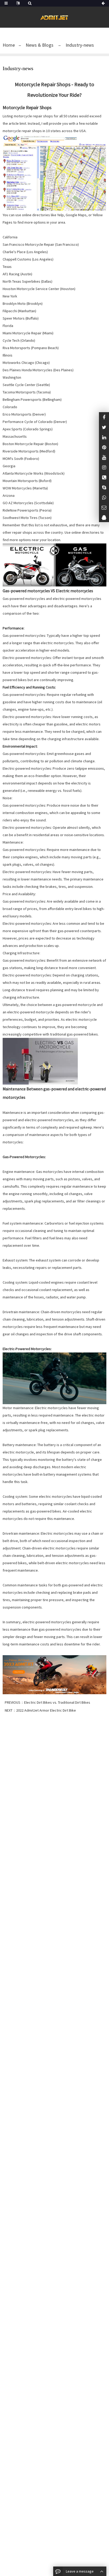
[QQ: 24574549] (104, 517)
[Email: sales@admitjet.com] (104, 507)
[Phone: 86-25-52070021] (104, 477)
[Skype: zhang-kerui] (104, 487)
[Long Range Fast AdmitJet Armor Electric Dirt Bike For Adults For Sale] (54, 1674)
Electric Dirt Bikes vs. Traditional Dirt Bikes (57, 1702)
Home (9, 45)
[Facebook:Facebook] (104, 417)
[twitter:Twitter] (104, 427)
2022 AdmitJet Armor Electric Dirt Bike (46, 1710)
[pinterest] (104, 447)
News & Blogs (40, 45)
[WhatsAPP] (104, 497)
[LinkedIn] (104, 437)
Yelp (60, 215)
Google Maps (76, 215)
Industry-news (79, 45)
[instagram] (104, 457)
